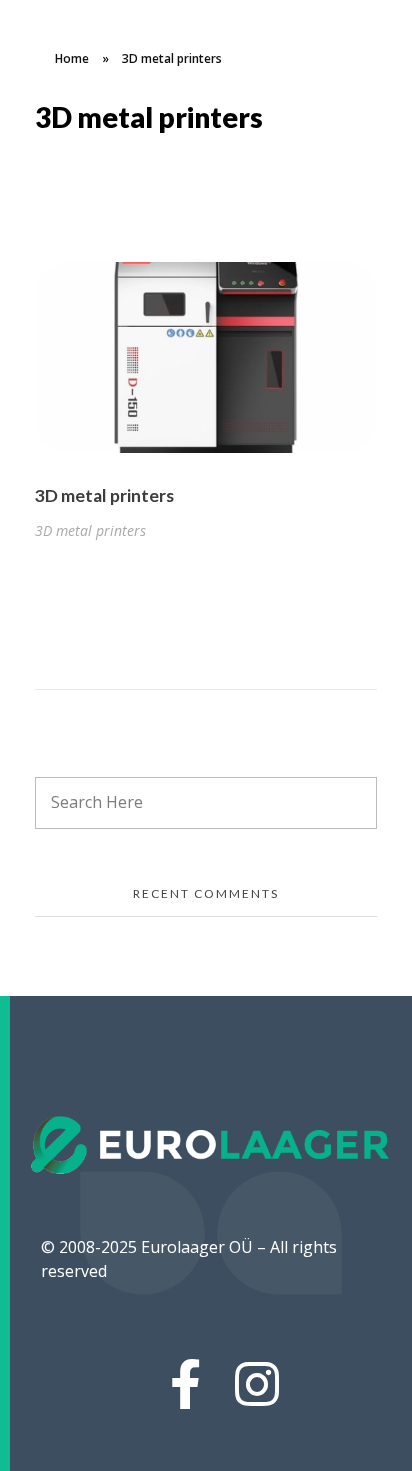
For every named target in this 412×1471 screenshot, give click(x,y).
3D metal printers (104, 495)
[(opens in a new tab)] (206, 357)
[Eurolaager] (211, 1145)
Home (72, 58)
